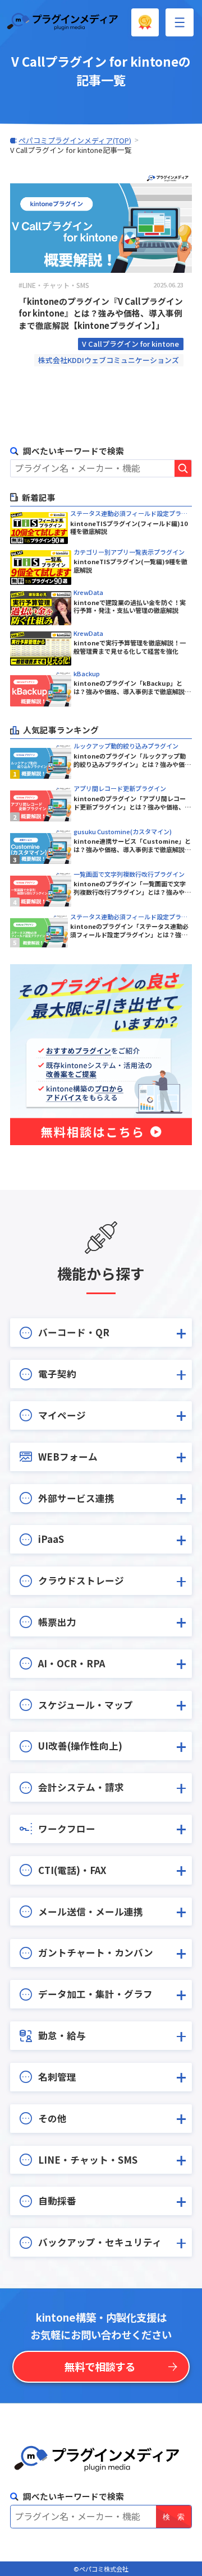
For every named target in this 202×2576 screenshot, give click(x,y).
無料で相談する (100, 2366)
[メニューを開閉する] (180, 22)
